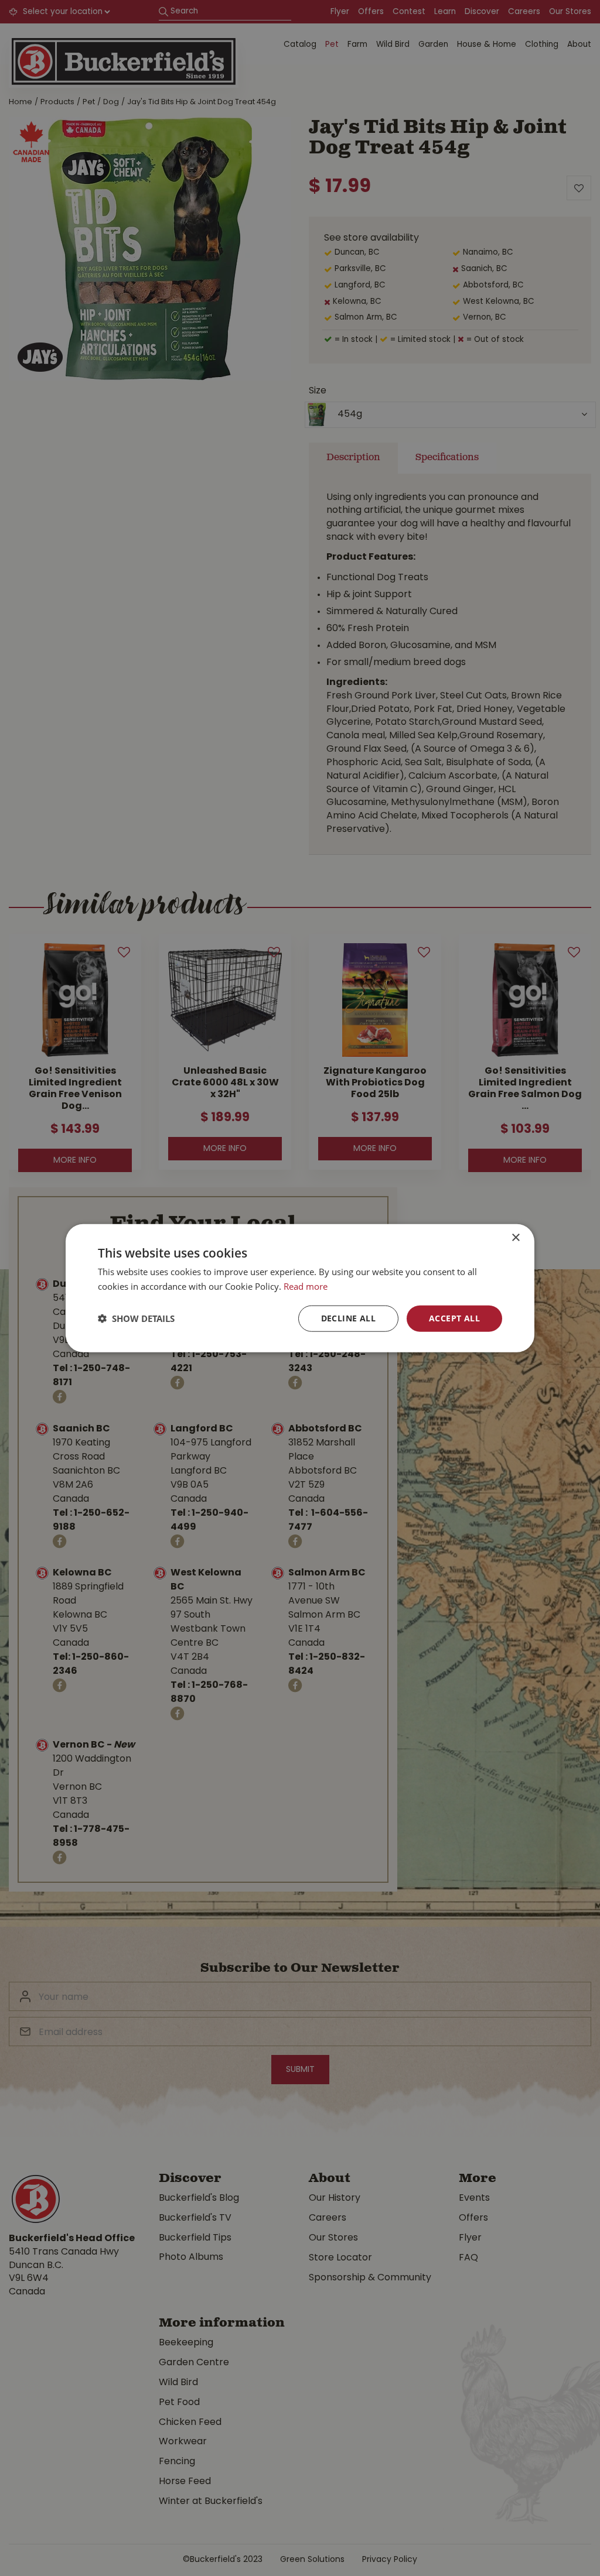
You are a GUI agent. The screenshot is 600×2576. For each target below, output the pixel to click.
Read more (306, 1286)
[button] (136, 1318)
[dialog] (300, 1288)
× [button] (515, 1238)
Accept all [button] (454, 1318)
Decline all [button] (348, 1318)
